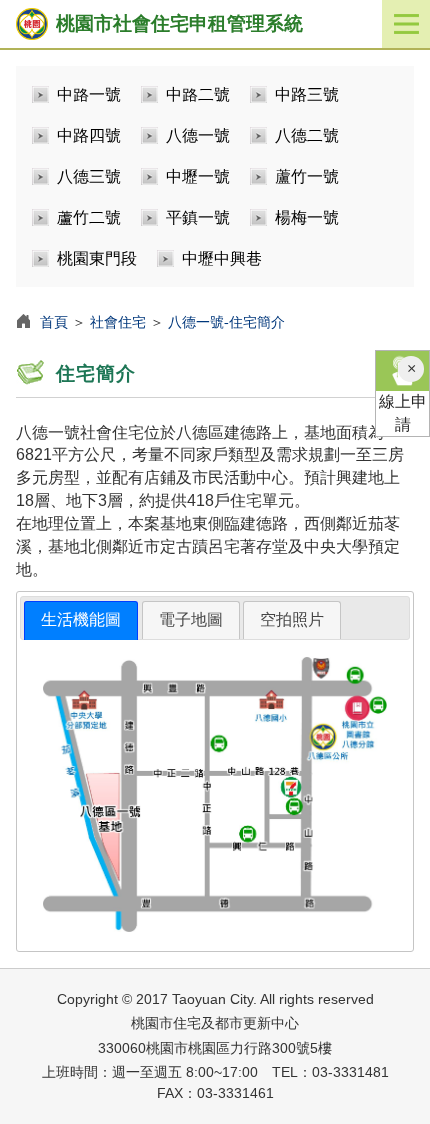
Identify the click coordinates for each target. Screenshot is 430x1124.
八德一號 (198, 135)
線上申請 (403, 413)
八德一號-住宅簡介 (226, 322)
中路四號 (89, 135)
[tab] (81, 620)
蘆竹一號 (307, 176)
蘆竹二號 (89, 217)
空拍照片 (292, 619)
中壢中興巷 (222, 258)
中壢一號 (198, 176)
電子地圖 (191, 619)
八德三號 (89, 176)
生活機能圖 (81, 619)
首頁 (54, 322)
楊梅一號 (307, 217)
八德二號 (307, 135)
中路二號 (198, 94)
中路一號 (89, 94)
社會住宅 (118, 322)
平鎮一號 (198, 217)
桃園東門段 (97, 258)
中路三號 (307, 94)
